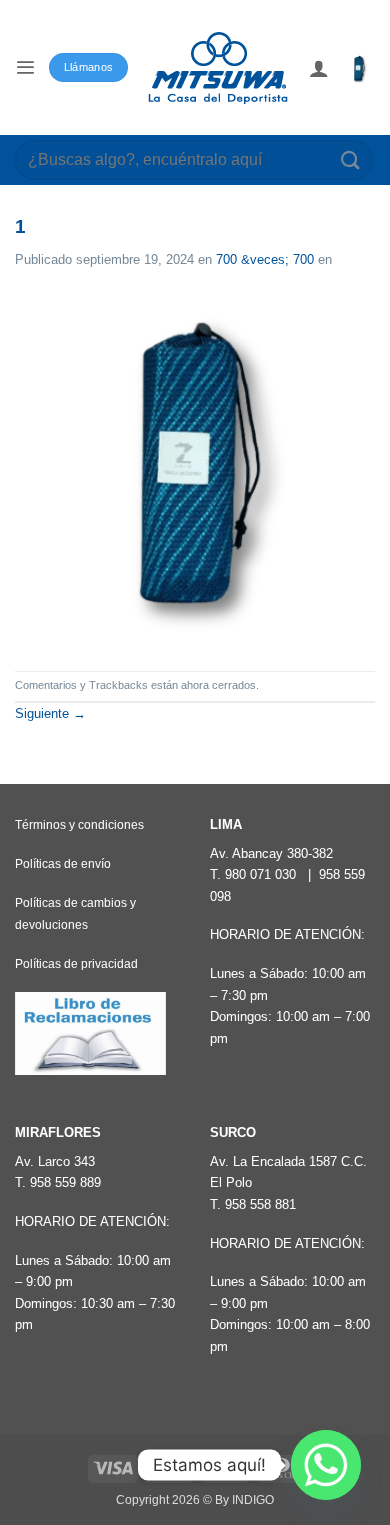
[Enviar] (351, 159)
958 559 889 (65, 1182)
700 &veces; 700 (265, 259)
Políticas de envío (63, 864)
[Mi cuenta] (319, 68)
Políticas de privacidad (76, 964)
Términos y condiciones (79, 825)
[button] (25, 67)
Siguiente (50, 713)
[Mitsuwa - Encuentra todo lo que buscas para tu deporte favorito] (218, 68)
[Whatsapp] (326, 1465)
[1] (195, 469)
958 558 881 (260, 1204)
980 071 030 (260, 874)
